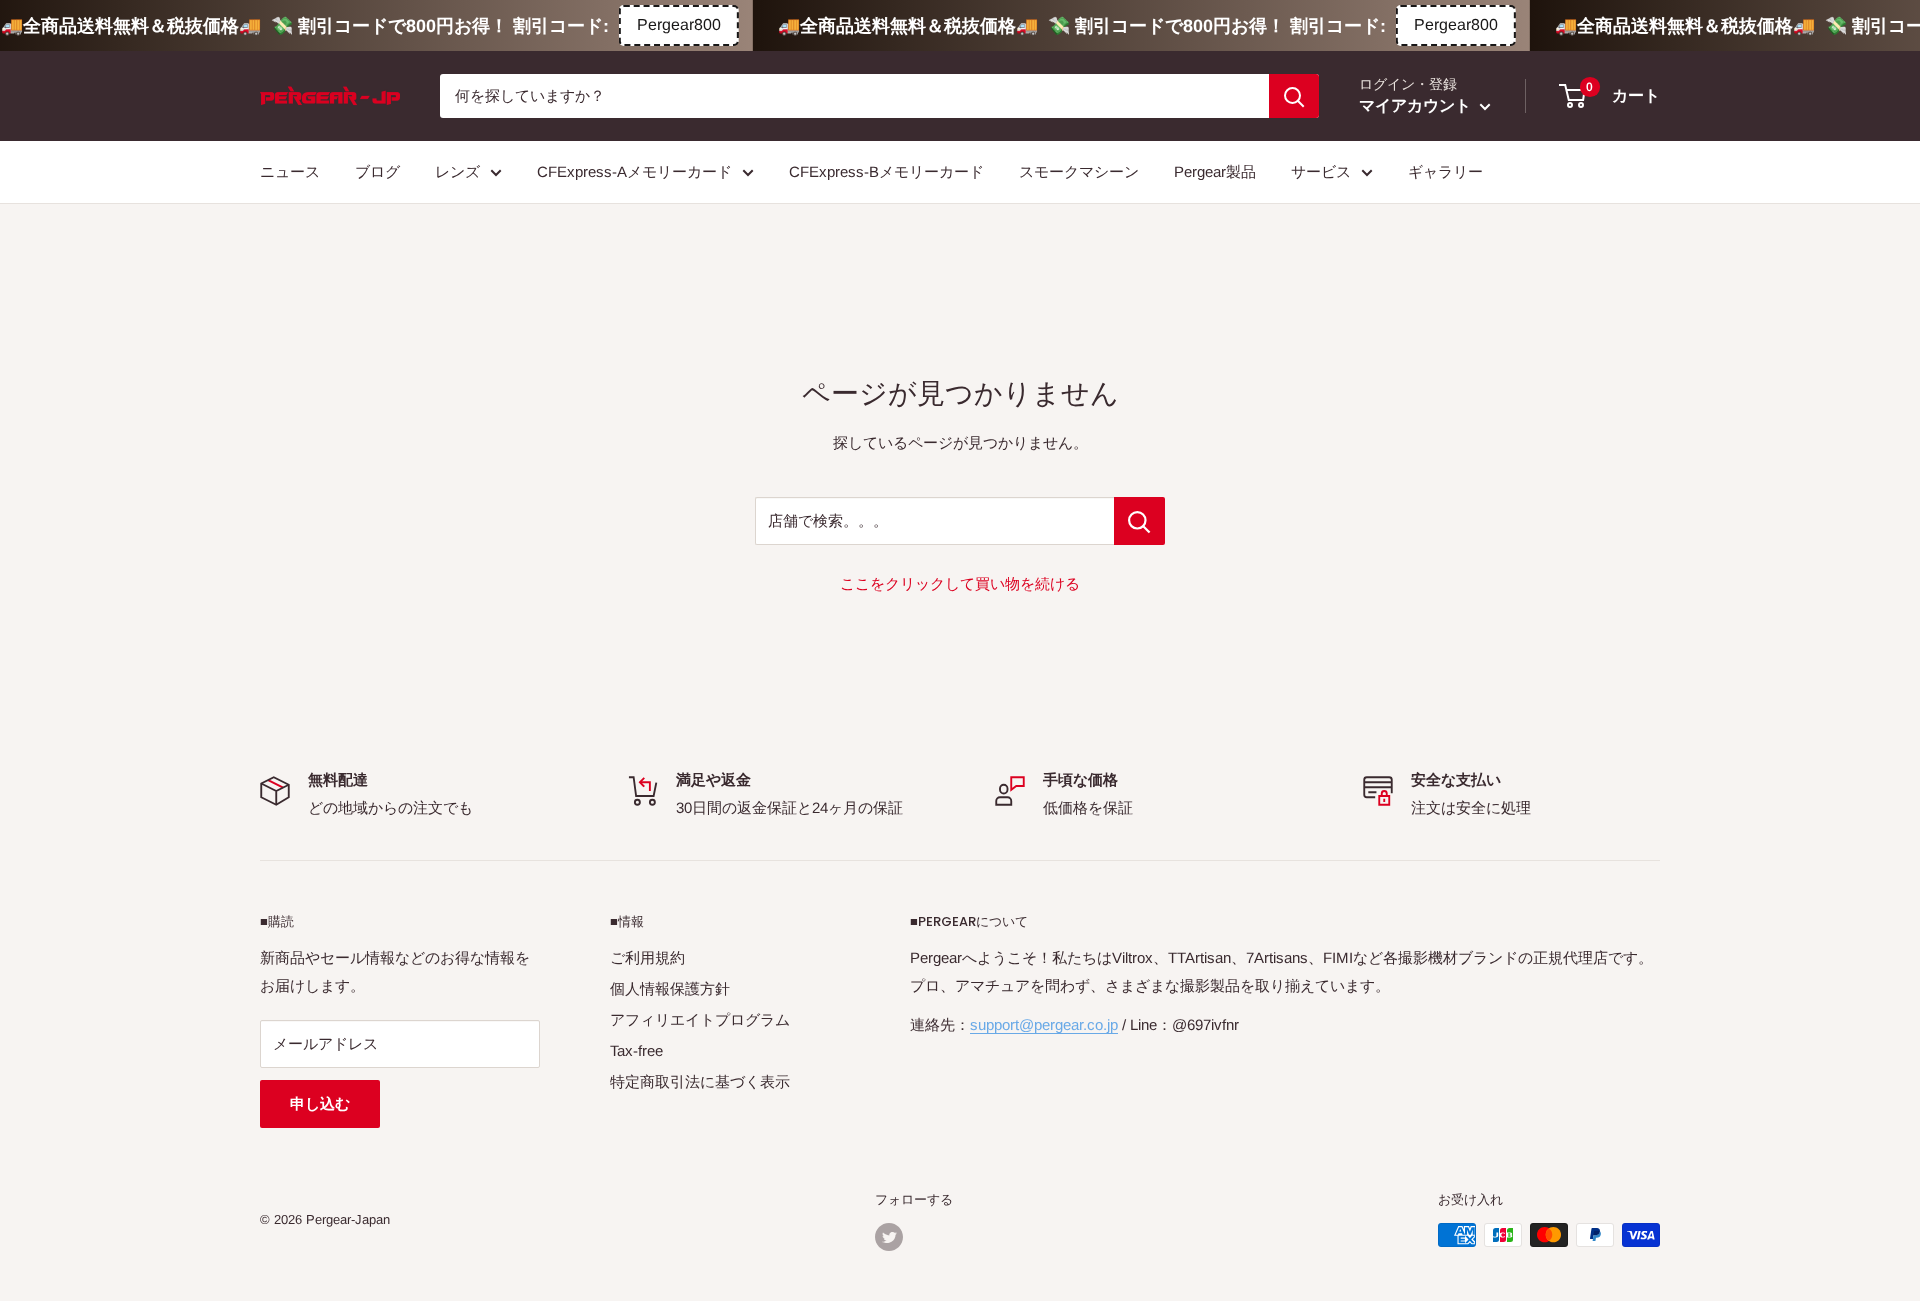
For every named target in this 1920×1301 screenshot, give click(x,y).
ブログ (377, 171)
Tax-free (636, 1050)
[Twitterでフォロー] (889, 1237)
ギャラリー (1445, 171)
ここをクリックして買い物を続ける (960, 583)
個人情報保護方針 (670, 988)
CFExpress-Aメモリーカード (634, 171)
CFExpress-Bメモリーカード (886, 171)
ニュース (290, 171)
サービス (1321, 171)
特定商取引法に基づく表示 (700, 1081)
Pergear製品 (1215, 171)
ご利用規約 (647, 957)
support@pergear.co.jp (1044, 1024)
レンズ (457, 171)
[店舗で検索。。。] (1139, 521)
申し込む (320, 1103)
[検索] (1294, 96)
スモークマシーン (1079, 171)
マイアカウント (1417, 105)
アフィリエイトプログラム (700, 1019)
